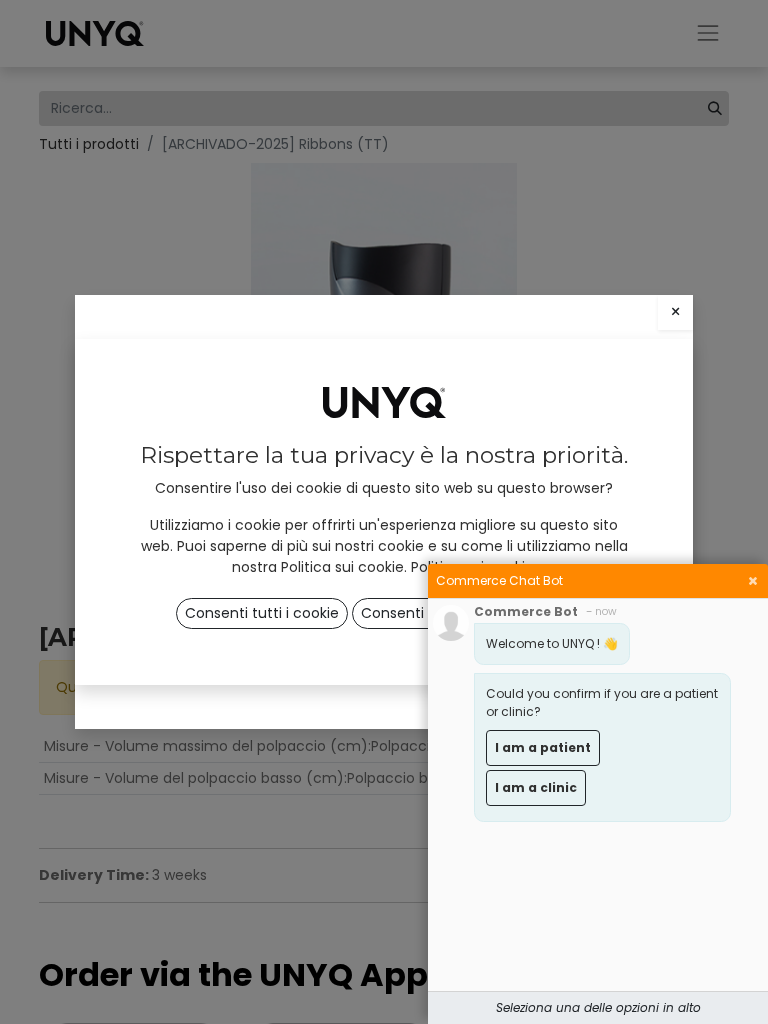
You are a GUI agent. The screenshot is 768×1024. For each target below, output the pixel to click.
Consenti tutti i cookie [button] (262, 613)
